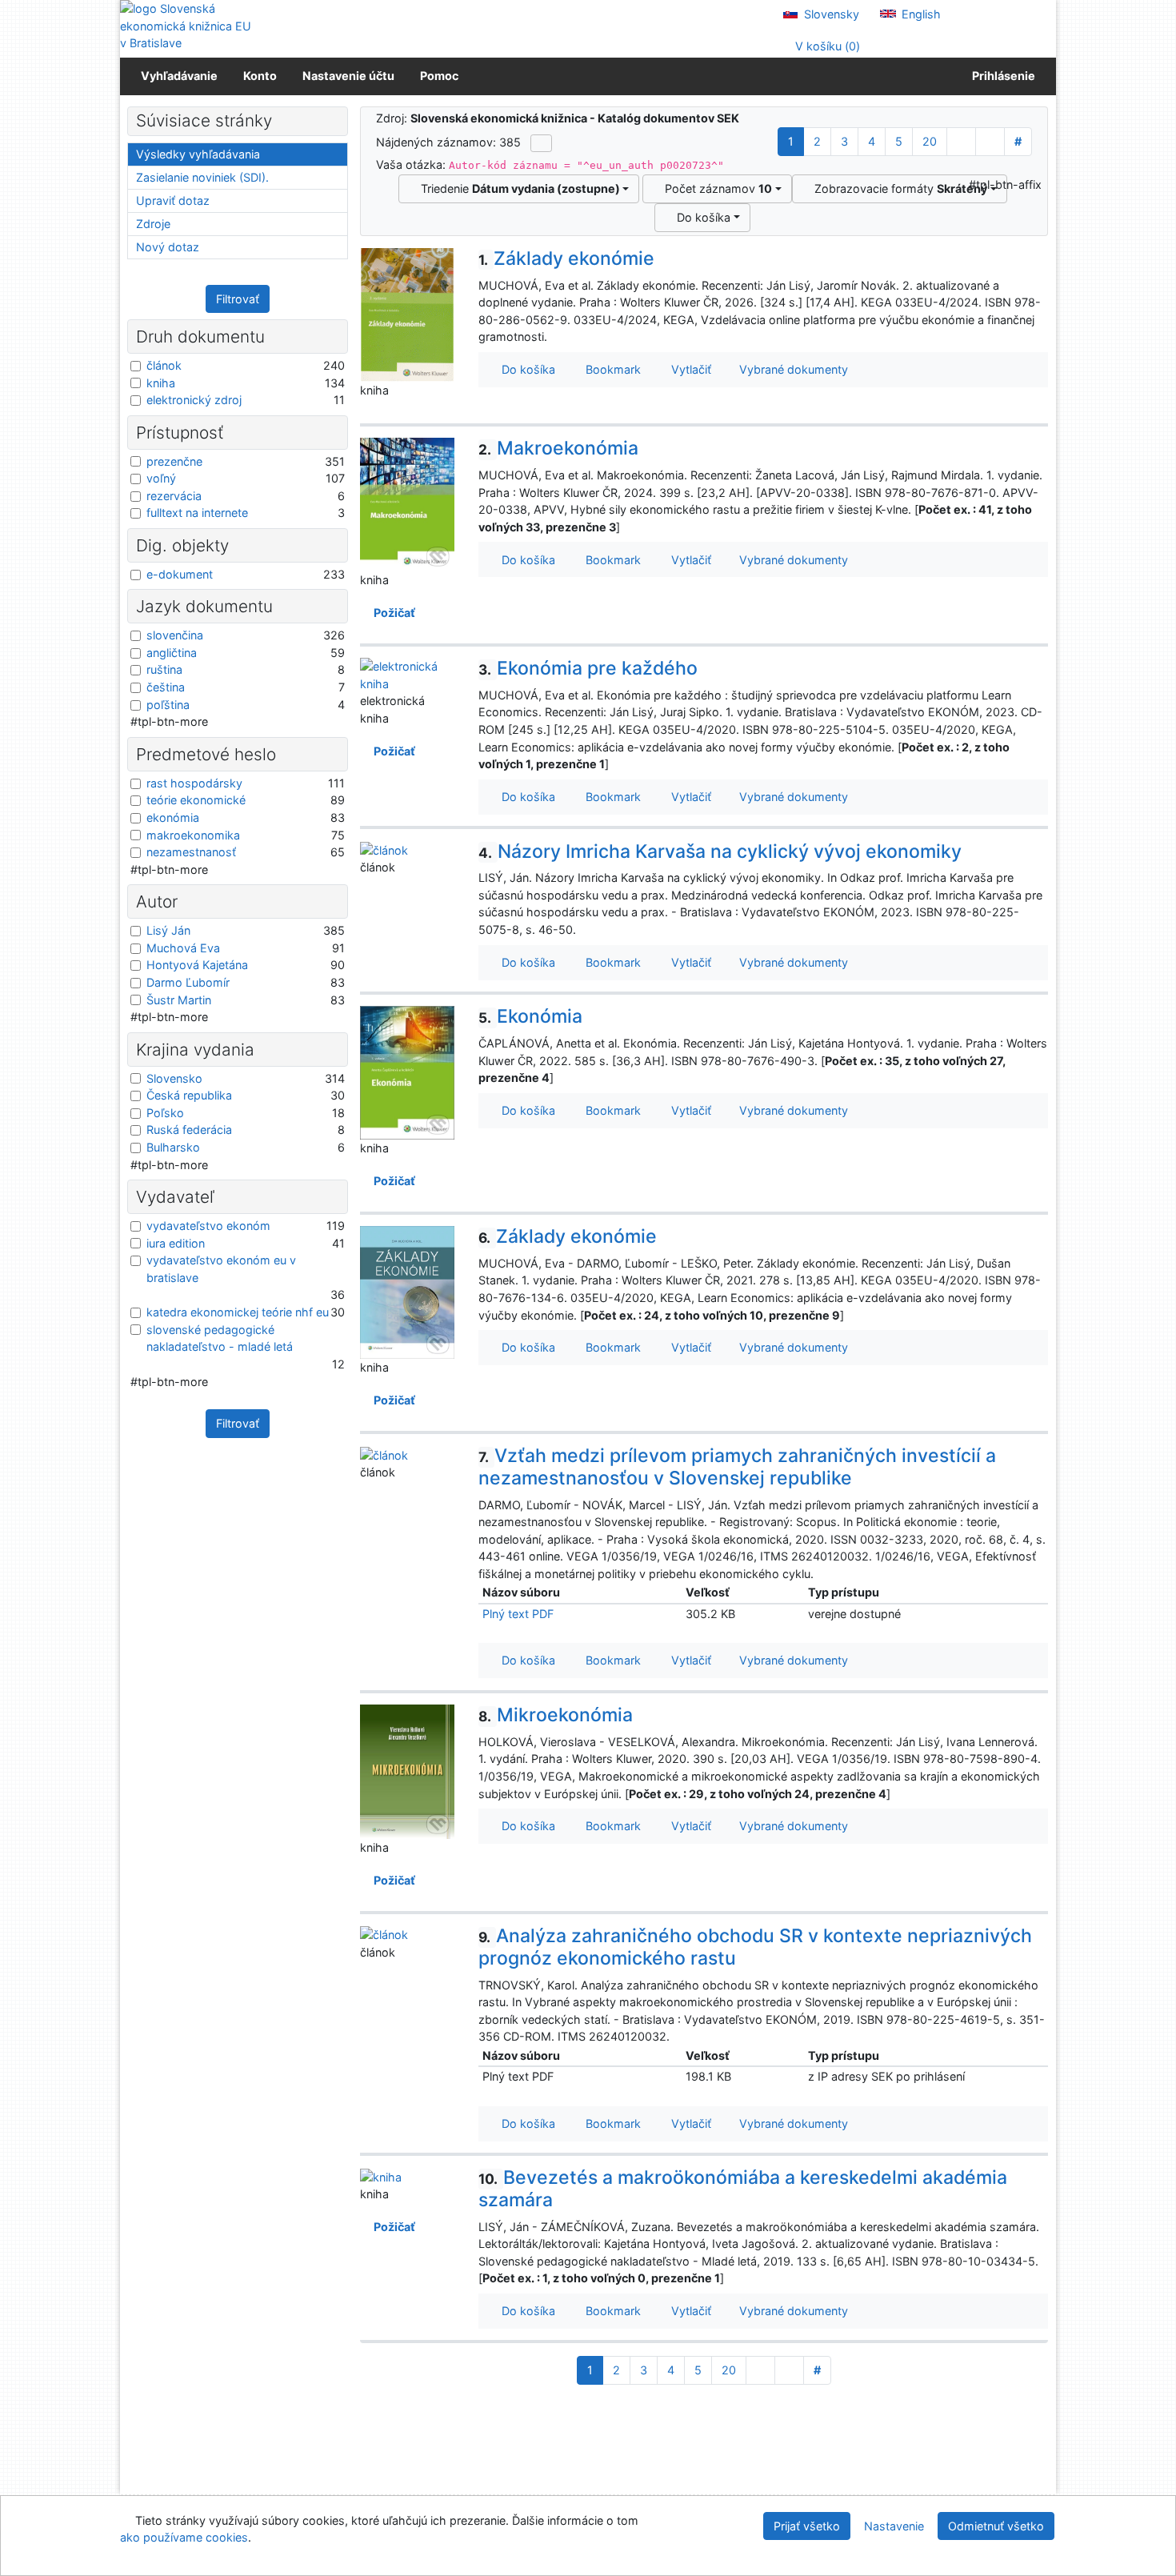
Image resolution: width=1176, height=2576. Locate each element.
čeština (166, 687)
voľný (161, 478)
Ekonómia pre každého (588, 668)
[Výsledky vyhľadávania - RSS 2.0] (541, 143)
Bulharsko (173, 1147)
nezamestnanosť (191, 852)
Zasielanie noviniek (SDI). (202, 177)
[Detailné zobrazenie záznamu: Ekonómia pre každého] (407, 674)
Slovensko (174, 1078)
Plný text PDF (518, 1614)
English (920, 14)
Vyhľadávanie (179, 76)
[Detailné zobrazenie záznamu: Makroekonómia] (407, 504)
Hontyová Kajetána (197, 965)
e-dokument (180, 574)
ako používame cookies (184, 2537)
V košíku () (826, 46)
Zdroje (153, 224)
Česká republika (189, 1095)
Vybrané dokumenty (792, 369)
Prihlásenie (1001, 76)
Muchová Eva (183, 948)
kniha (161, 383)
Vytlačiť (688, 369)
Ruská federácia (189, 1130)
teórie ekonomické (196, 800)
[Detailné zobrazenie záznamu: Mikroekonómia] (407, 1771)
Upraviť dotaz (173, 200)
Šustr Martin (179, 1000)
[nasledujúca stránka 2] (961, 142)
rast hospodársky (194, 783)
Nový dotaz (168, 247)
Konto (260, 76)
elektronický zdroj (194, 400)
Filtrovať (238, 299)
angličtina (172, 653)
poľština (168, 705)
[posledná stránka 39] (990, 142)
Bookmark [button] (610, 369)
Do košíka (700, 217)
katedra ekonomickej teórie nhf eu (238, 1312)
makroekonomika (193, 835)
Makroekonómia (558, 448)
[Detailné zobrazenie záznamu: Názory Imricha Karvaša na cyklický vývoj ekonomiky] (384, 849)
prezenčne (174, 461)
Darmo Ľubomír (188, 982)
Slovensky (830, 14)
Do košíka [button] (525, 369)
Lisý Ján (168, 930)
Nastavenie (894, 2526)
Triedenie (517, 188)
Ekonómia (530, 1016)
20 (930, 141)
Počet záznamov (715, 188)
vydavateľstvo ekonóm (208, 1226)
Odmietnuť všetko (996, 2526)
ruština (164, 669)
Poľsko (165, 1113)
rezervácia (174, 496)
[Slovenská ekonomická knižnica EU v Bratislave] (188, 26)
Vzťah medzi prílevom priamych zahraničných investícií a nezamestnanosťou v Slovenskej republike (737, 1467)
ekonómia (173, 817)
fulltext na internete (197, 513)
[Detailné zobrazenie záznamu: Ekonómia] (407, 1072)
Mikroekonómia (556, 1715)
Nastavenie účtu (348, 76)
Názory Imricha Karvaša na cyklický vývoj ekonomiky (720, 851)
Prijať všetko (807, 2526)
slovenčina (175, 635)
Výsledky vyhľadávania (198, 154)
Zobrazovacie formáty (898, 188)
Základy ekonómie (566, 258)
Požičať (392, 613)
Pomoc (439, 76)
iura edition (176, 1243)
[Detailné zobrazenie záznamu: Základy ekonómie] (407, 313)
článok (164, 365)
